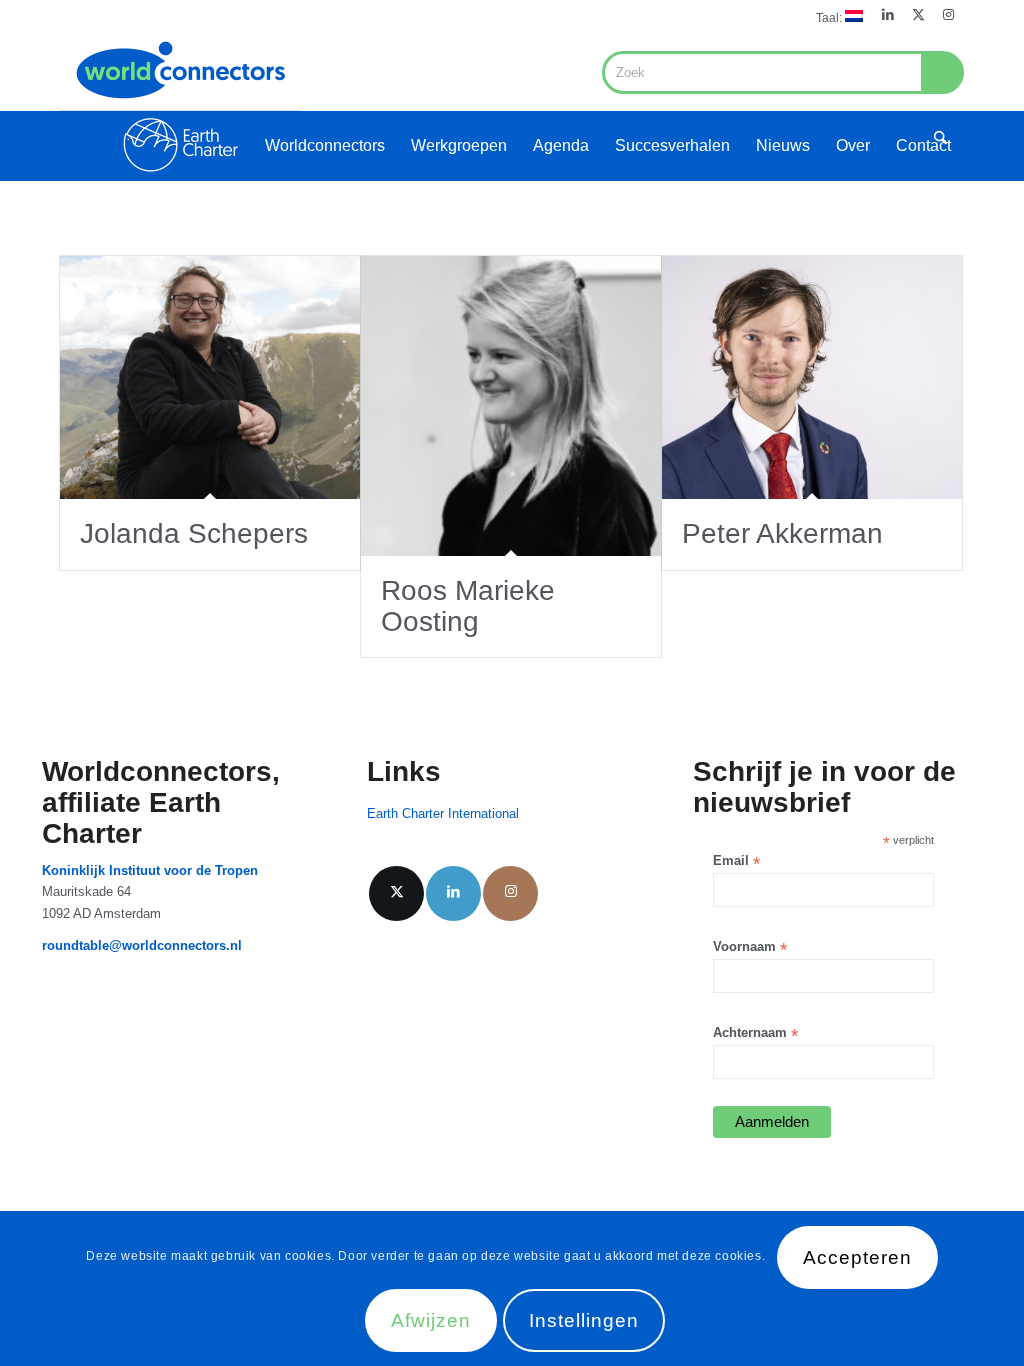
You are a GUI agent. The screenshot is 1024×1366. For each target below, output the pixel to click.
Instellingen (583, 1320)
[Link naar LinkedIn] (888, 15)
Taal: (830, 18)
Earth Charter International (443, 813)
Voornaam (750, 947)
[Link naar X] (918, 15)
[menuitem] (834, 16)
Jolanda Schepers (194, 533)
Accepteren (857, 1257)
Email (736, 861)
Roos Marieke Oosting (468, 606)
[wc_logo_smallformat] (180, 106)
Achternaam (755, 1033)
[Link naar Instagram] (949, 15)
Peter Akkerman (782, 533)
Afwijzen (431, 1320)
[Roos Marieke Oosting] (511, 406)
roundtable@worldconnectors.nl (142, 945)
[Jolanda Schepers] (210, 377)
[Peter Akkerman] (812, 377)
